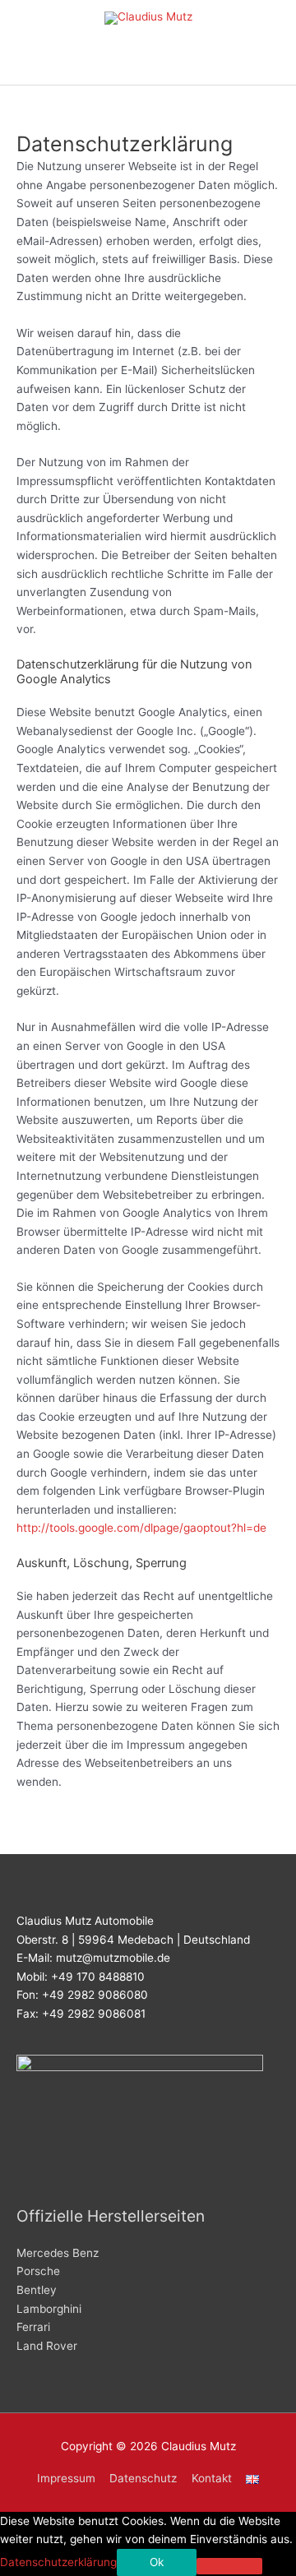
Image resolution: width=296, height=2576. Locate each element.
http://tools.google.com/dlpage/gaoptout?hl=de (141, 1528)
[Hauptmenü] (148, 65)
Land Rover (47, 2346)
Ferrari (33, 2327)
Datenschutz (143, 2478)
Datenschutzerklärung (58, 2562)
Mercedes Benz (58, 2253)
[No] (229, 2566)
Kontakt (212, 2478)
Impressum (66, 2478)
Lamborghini (49, 2309)
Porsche (38, 2271)
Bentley (37, 2290)
